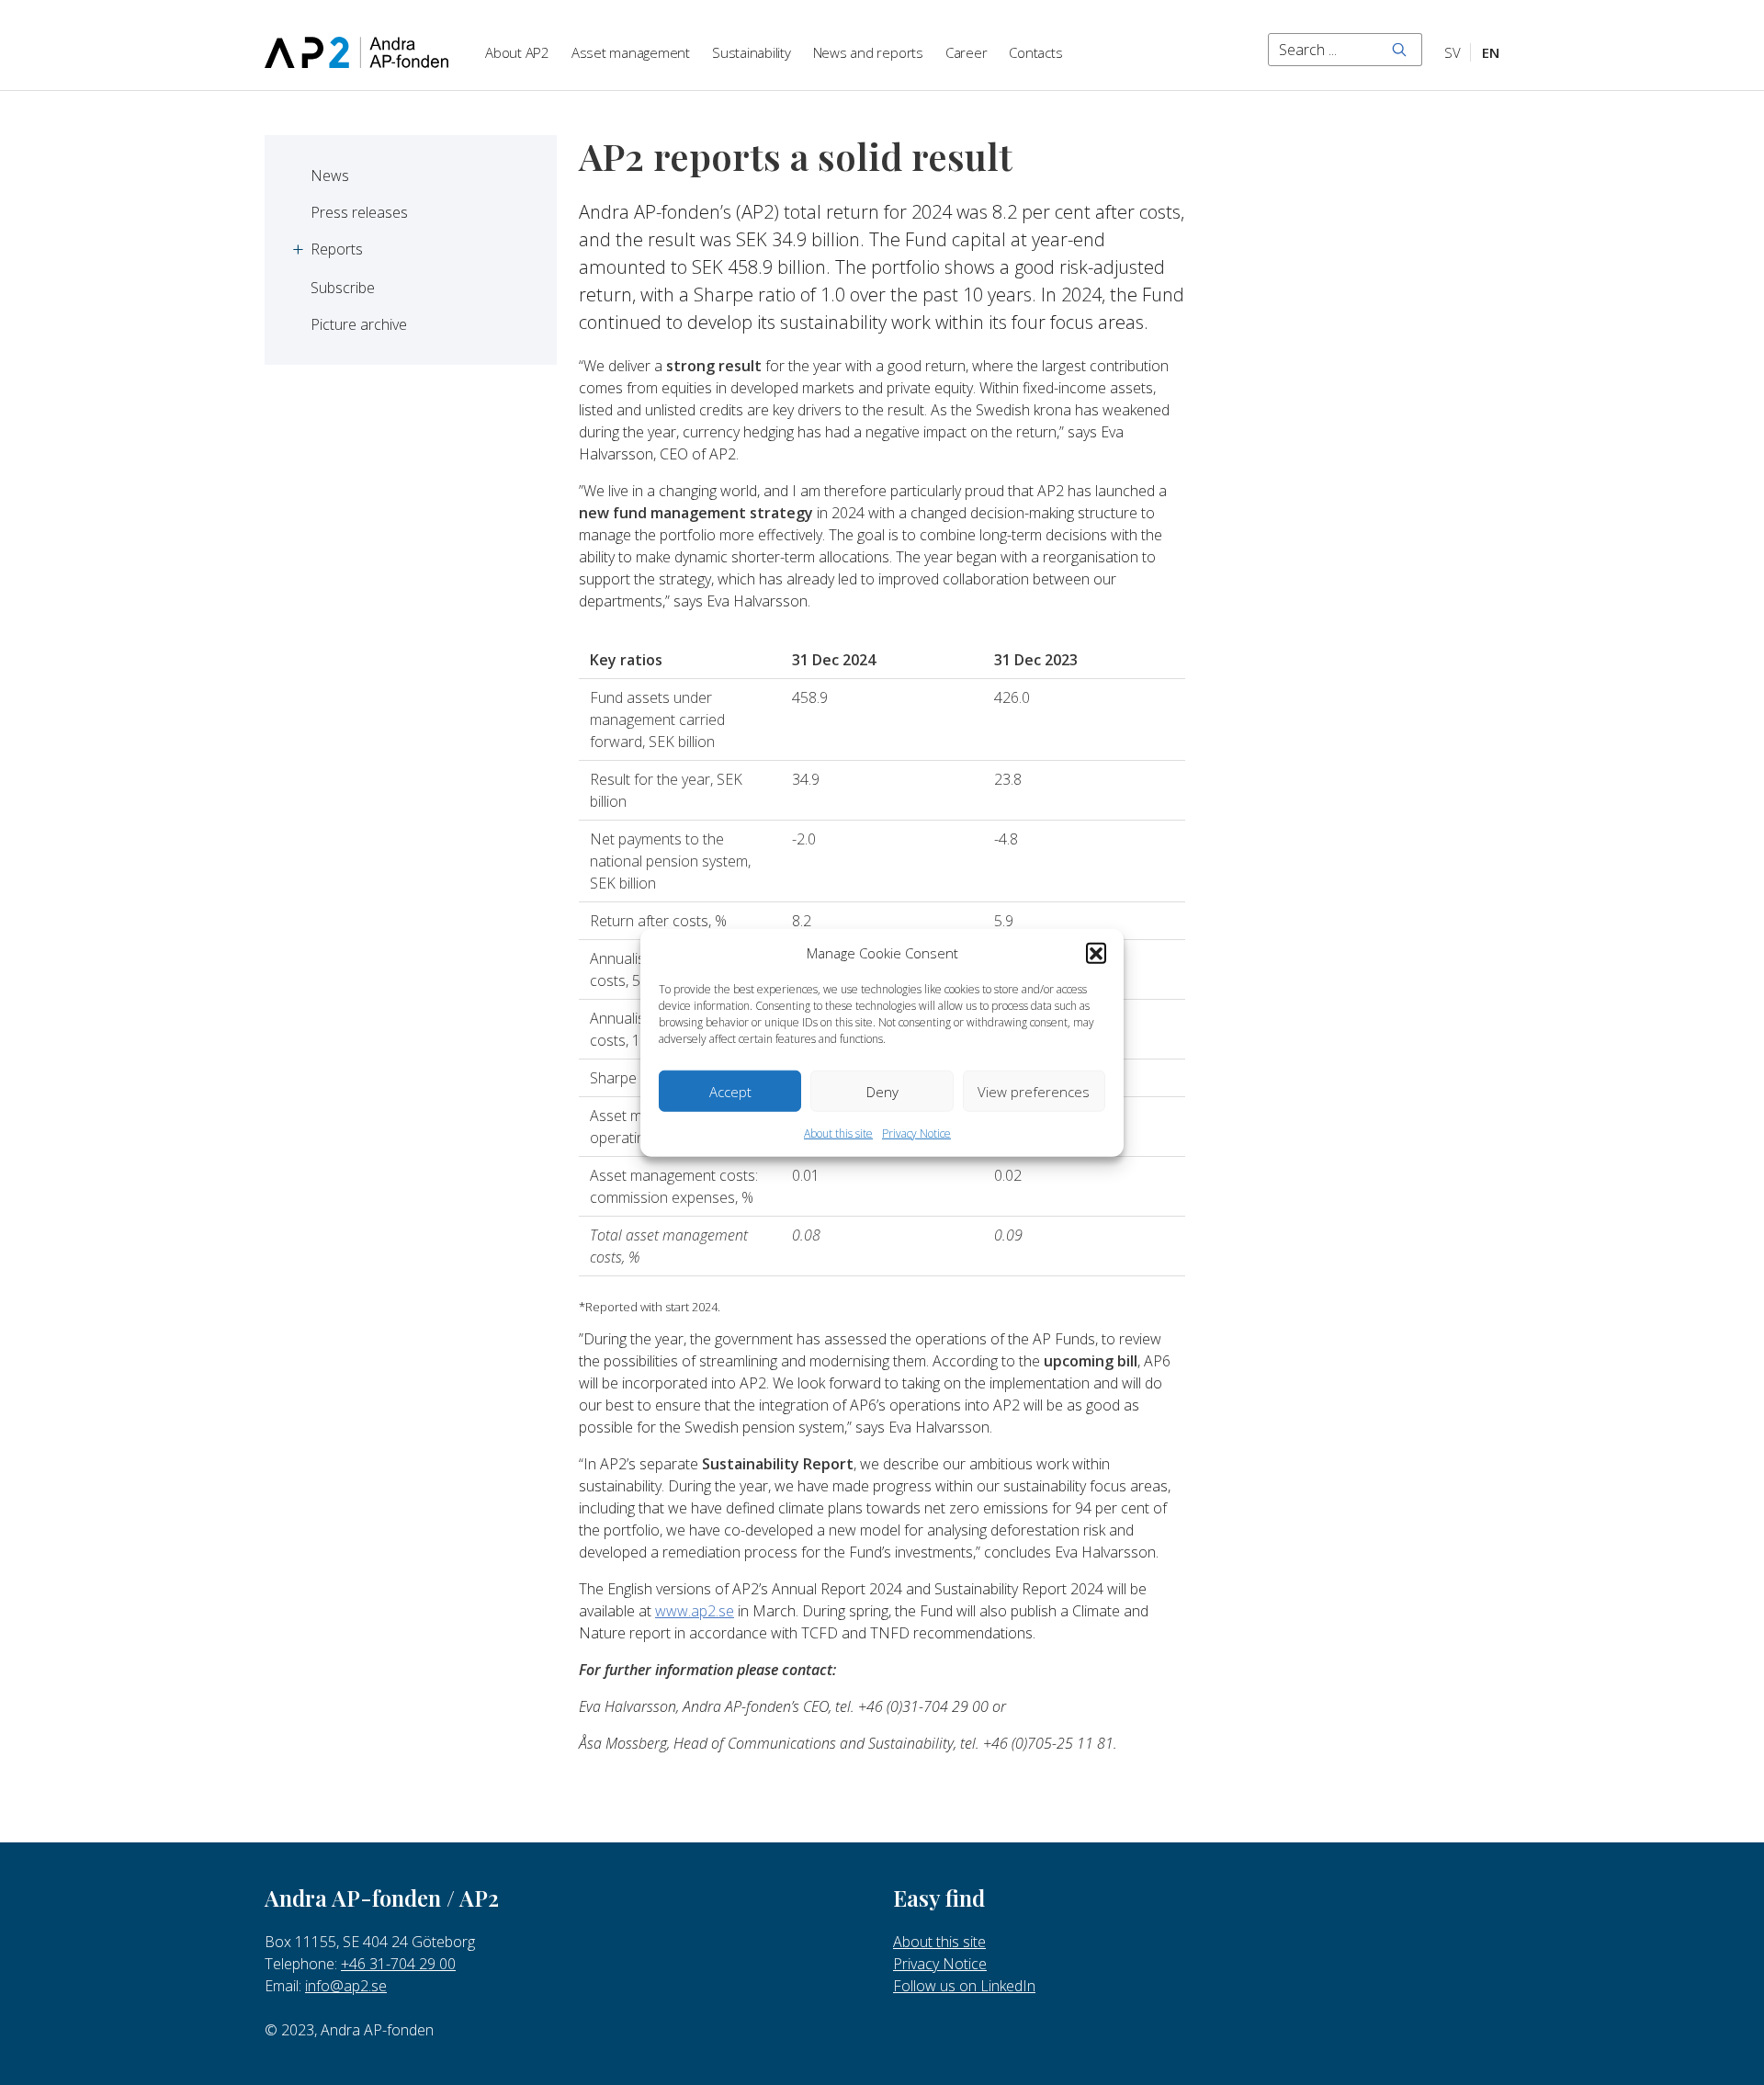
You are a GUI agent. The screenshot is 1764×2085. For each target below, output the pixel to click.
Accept (730, 1091)
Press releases (359, 212)
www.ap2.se (695, 1611)
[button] (1096, 953)
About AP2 (517, 52)
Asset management (631, 52)
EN (1491, 52)
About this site (838, 1133)
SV (1453, 52)
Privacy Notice (916, 1133)
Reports (337, 249)
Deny (882, 1091)
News (330, 176)
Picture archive (359, 324)
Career (967, 52)
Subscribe (343, 288)
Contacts (1035, 52)
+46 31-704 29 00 (398, 1964)
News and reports (868, 52)
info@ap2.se (346, 1986)
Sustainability (752, 52)
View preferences (1034, 1091)
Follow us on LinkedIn (964, 1986)
